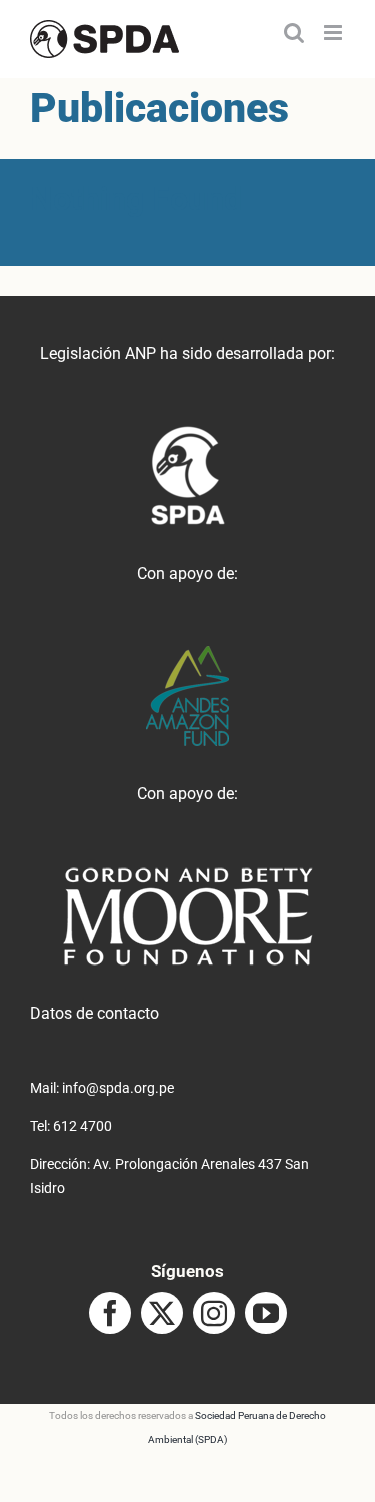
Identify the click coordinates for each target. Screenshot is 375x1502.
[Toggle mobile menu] (334, 32)
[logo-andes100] (187, 653)
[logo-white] (188, 873)
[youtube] (266, 1313)
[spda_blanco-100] (187, 433)
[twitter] (162, 1313)
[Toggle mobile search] (294, 32)
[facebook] (110, 1313)
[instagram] (214, 1313)
